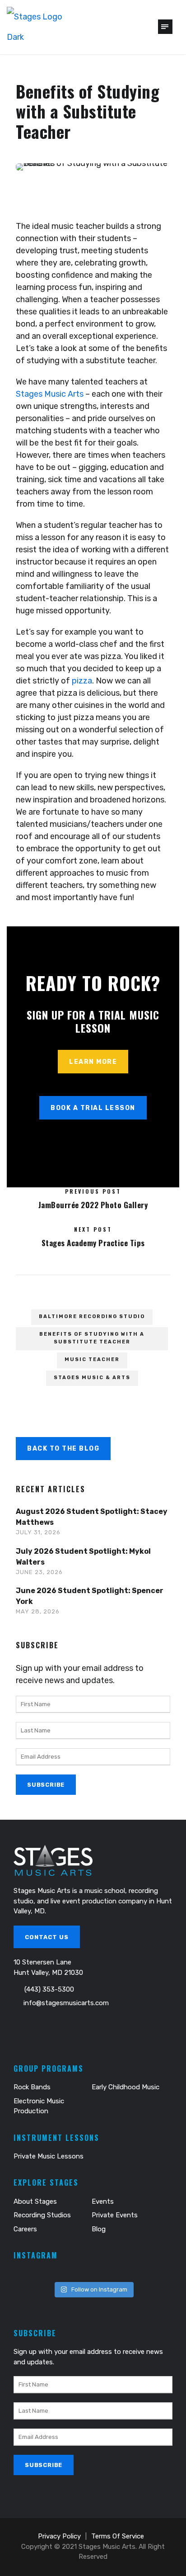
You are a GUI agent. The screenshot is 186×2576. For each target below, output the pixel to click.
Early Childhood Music (126, 2087)
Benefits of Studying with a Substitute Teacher (92, 1338)
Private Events (115, 2215)
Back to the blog (63, 1449)
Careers (25, 2229)
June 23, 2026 (39, 1572)
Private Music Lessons (49, 2156)
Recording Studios (42, 2215)
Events (103, 2201)
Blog (99, 2229)
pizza (82, 681)
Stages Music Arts (50, 394)
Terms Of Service (118, 2536)
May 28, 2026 (38, 1611)
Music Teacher (92, 1359)
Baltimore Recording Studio (92, 1316)
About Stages (35, 2201)
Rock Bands (32, 2087)
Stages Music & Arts (92, 1378)
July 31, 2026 (38, 1532)
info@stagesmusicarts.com (66, 2003)
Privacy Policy (59, 2536)
